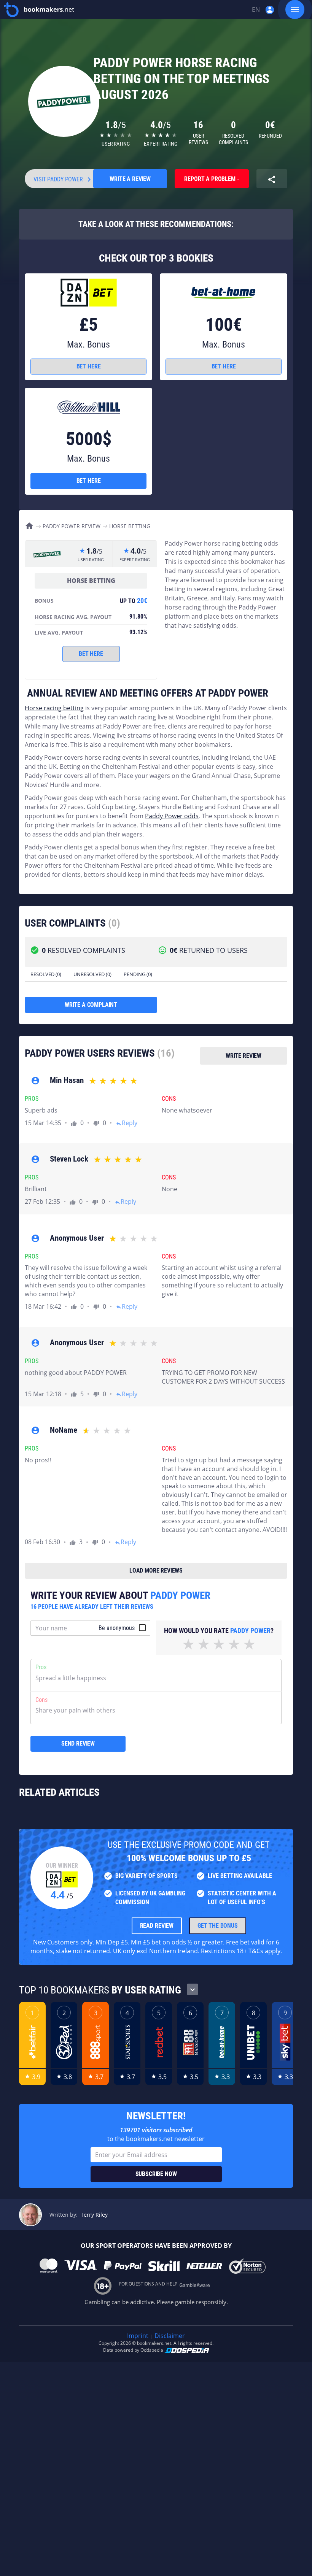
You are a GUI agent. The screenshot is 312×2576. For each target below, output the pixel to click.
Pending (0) (138, 974)
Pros (41, 1667)
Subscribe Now (156, 2174)
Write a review (130, 179)
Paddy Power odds (172, 816)
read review (157, 1926)
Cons (41, 1700)
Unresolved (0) (92, 974)
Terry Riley (94, 2215)
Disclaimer (170, 2336)
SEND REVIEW (78, 1744)
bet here (89, 366)
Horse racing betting (54, 708)
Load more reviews (156, 1571)
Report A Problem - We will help (212, 182)
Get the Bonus (218, 1926)
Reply (127, 1123)
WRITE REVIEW (244, 1056)
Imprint (138, 2336)
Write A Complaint (91, 1005)
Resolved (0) (46, 974)
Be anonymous (117, 1628)
